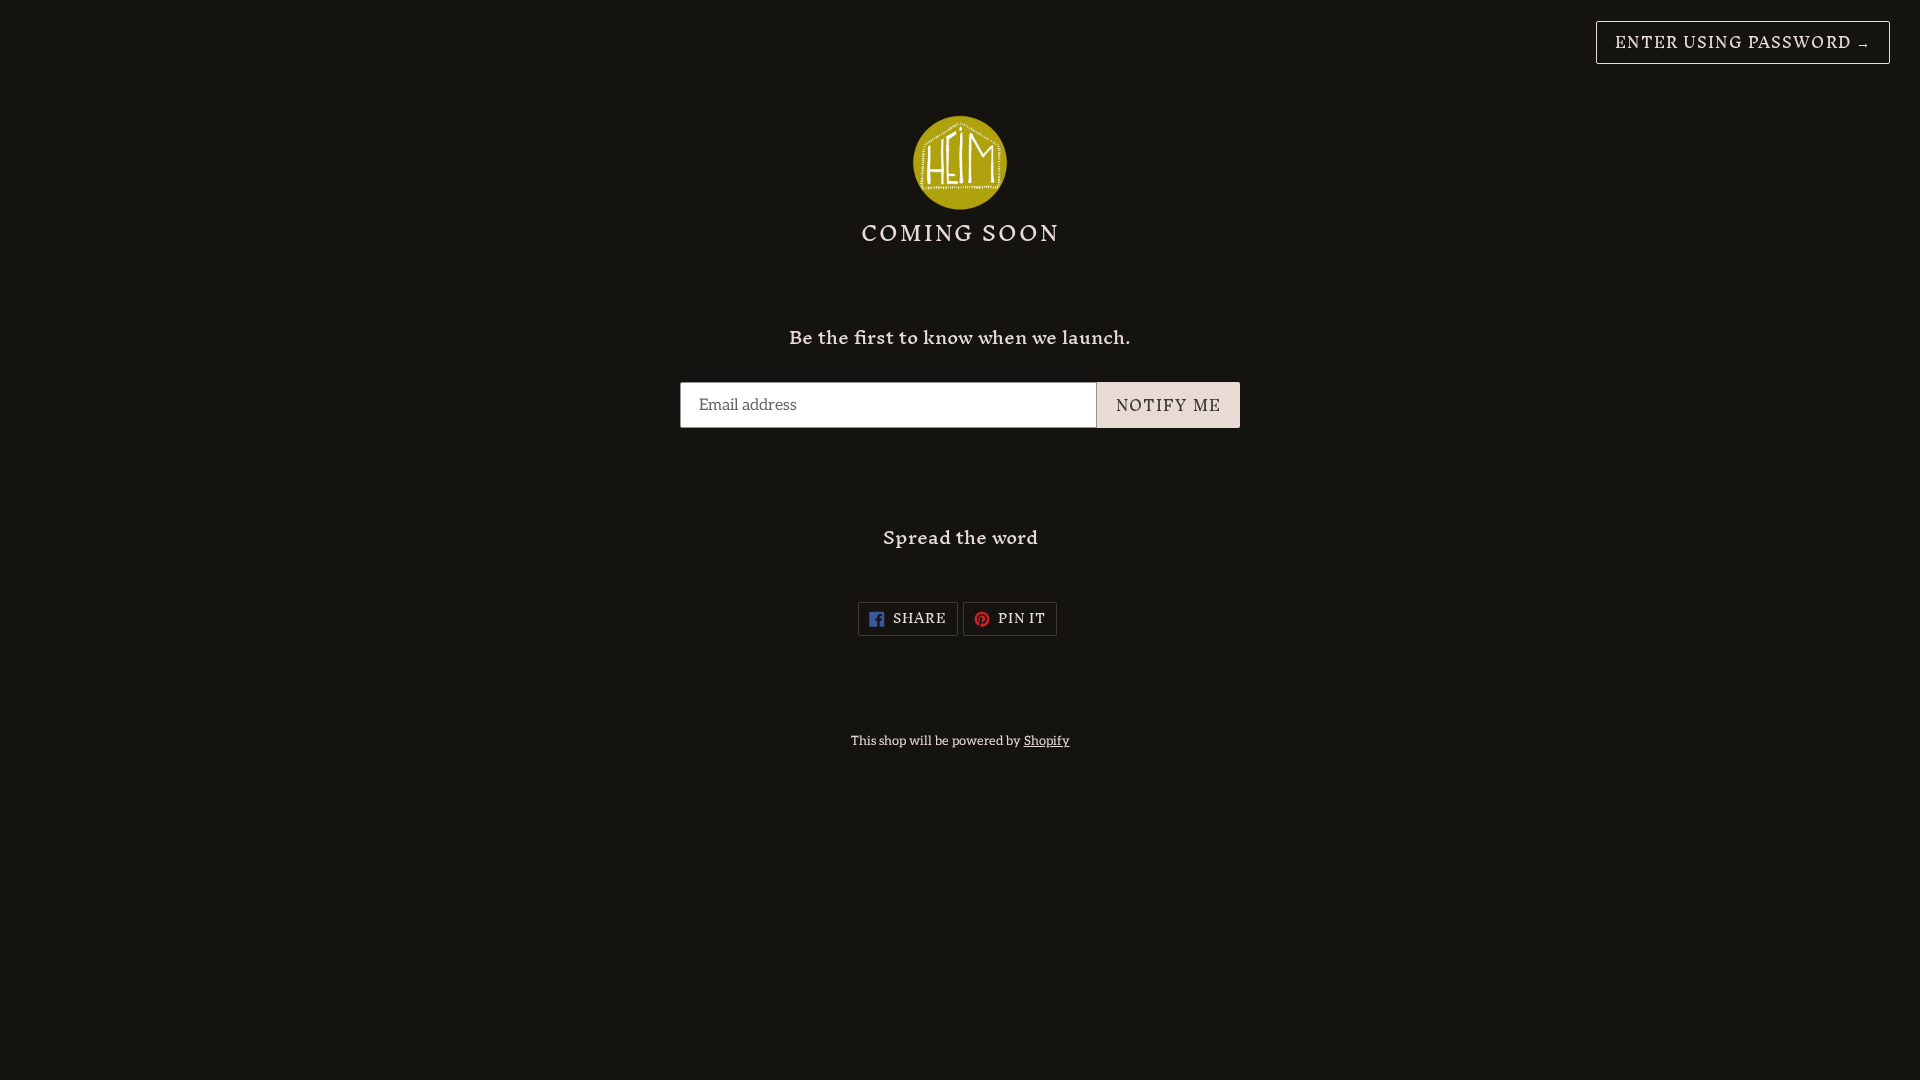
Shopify (1047, 741)
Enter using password (1743, 42)
